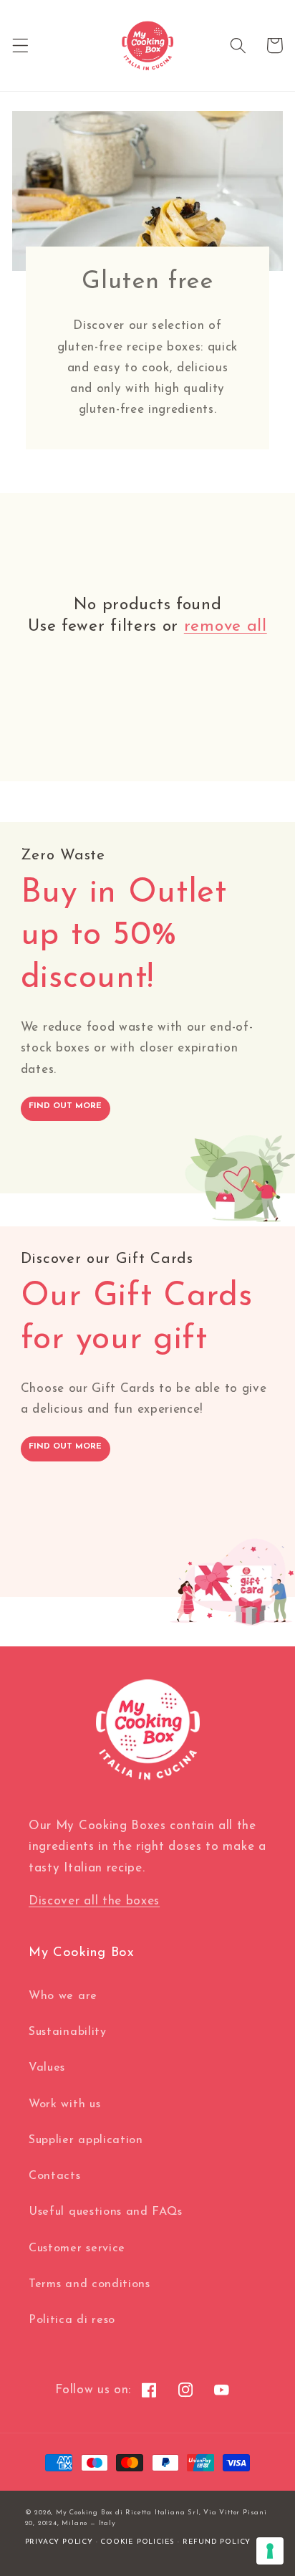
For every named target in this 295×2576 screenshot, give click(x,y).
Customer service (77, 2248)
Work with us (64, 2104)
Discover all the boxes (94, 1901)
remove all (226, 627)
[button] (20, 46)
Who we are (63, 1996)
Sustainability (68, 2032)
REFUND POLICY (217, 2542)
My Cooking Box (84, 2513)
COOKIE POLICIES (137, 2542)
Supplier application (86, 2140)
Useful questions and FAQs (105, 2212)
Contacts (55, 2176)
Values (47, 2068)
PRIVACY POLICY (59, 2542)
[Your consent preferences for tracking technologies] (270, 2551)
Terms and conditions (90, 2284)
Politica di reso (72, 2320)
